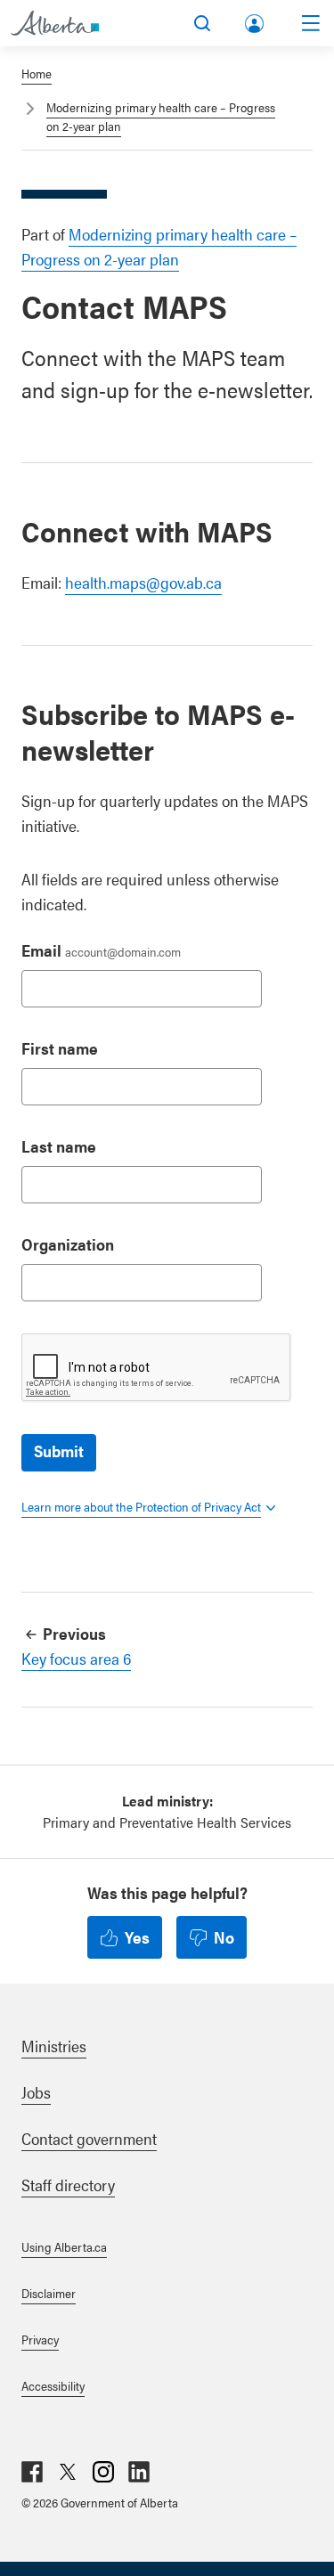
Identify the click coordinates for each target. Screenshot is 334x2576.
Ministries (54, 2046)
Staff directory (68, 2185)
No (224, 1937)
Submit (59, 1451)
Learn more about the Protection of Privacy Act (141, 1506)
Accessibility (53, 2385)
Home (37, 73)
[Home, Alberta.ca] (55, 23)
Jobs (36, 2092)
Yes (137, 1937)
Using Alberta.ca (64, 2246)
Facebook (32, 2472)
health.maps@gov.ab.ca (143, 582)
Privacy (40, 2339)
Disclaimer (49, 2293)
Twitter (68, 2472)
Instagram (103, 2472)
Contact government (89, 2138)
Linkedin (139, 2472)
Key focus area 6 (76, 1658)
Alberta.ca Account (256, 20)
